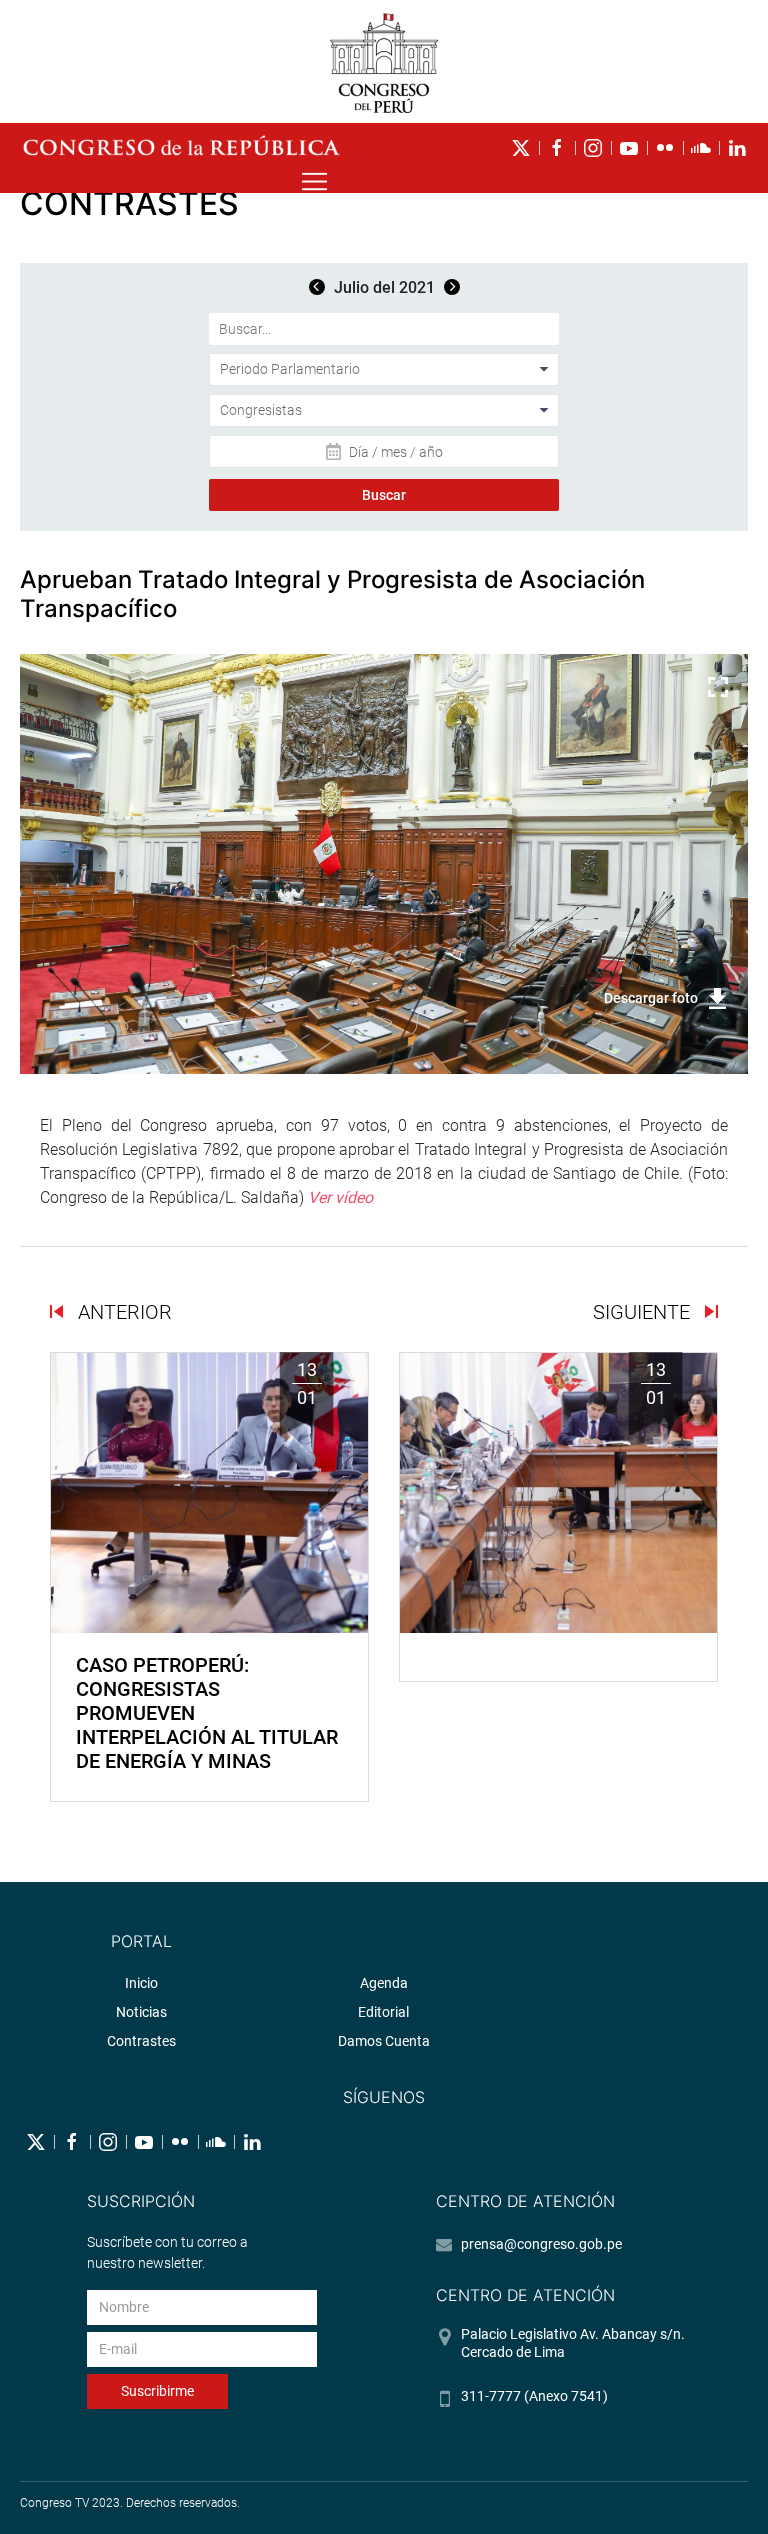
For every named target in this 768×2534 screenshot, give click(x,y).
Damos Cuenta (384, 2041)
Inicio (141, 1983)
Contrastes (141, 2041)
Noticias (141, 2012)
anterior (122, 1312)
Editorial (383, 2012)
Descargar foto (651, 998)
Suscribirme (157, 2391)
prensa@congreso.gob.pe (541, 2244)
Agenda (384, 1983)
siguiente (644, 1312)
